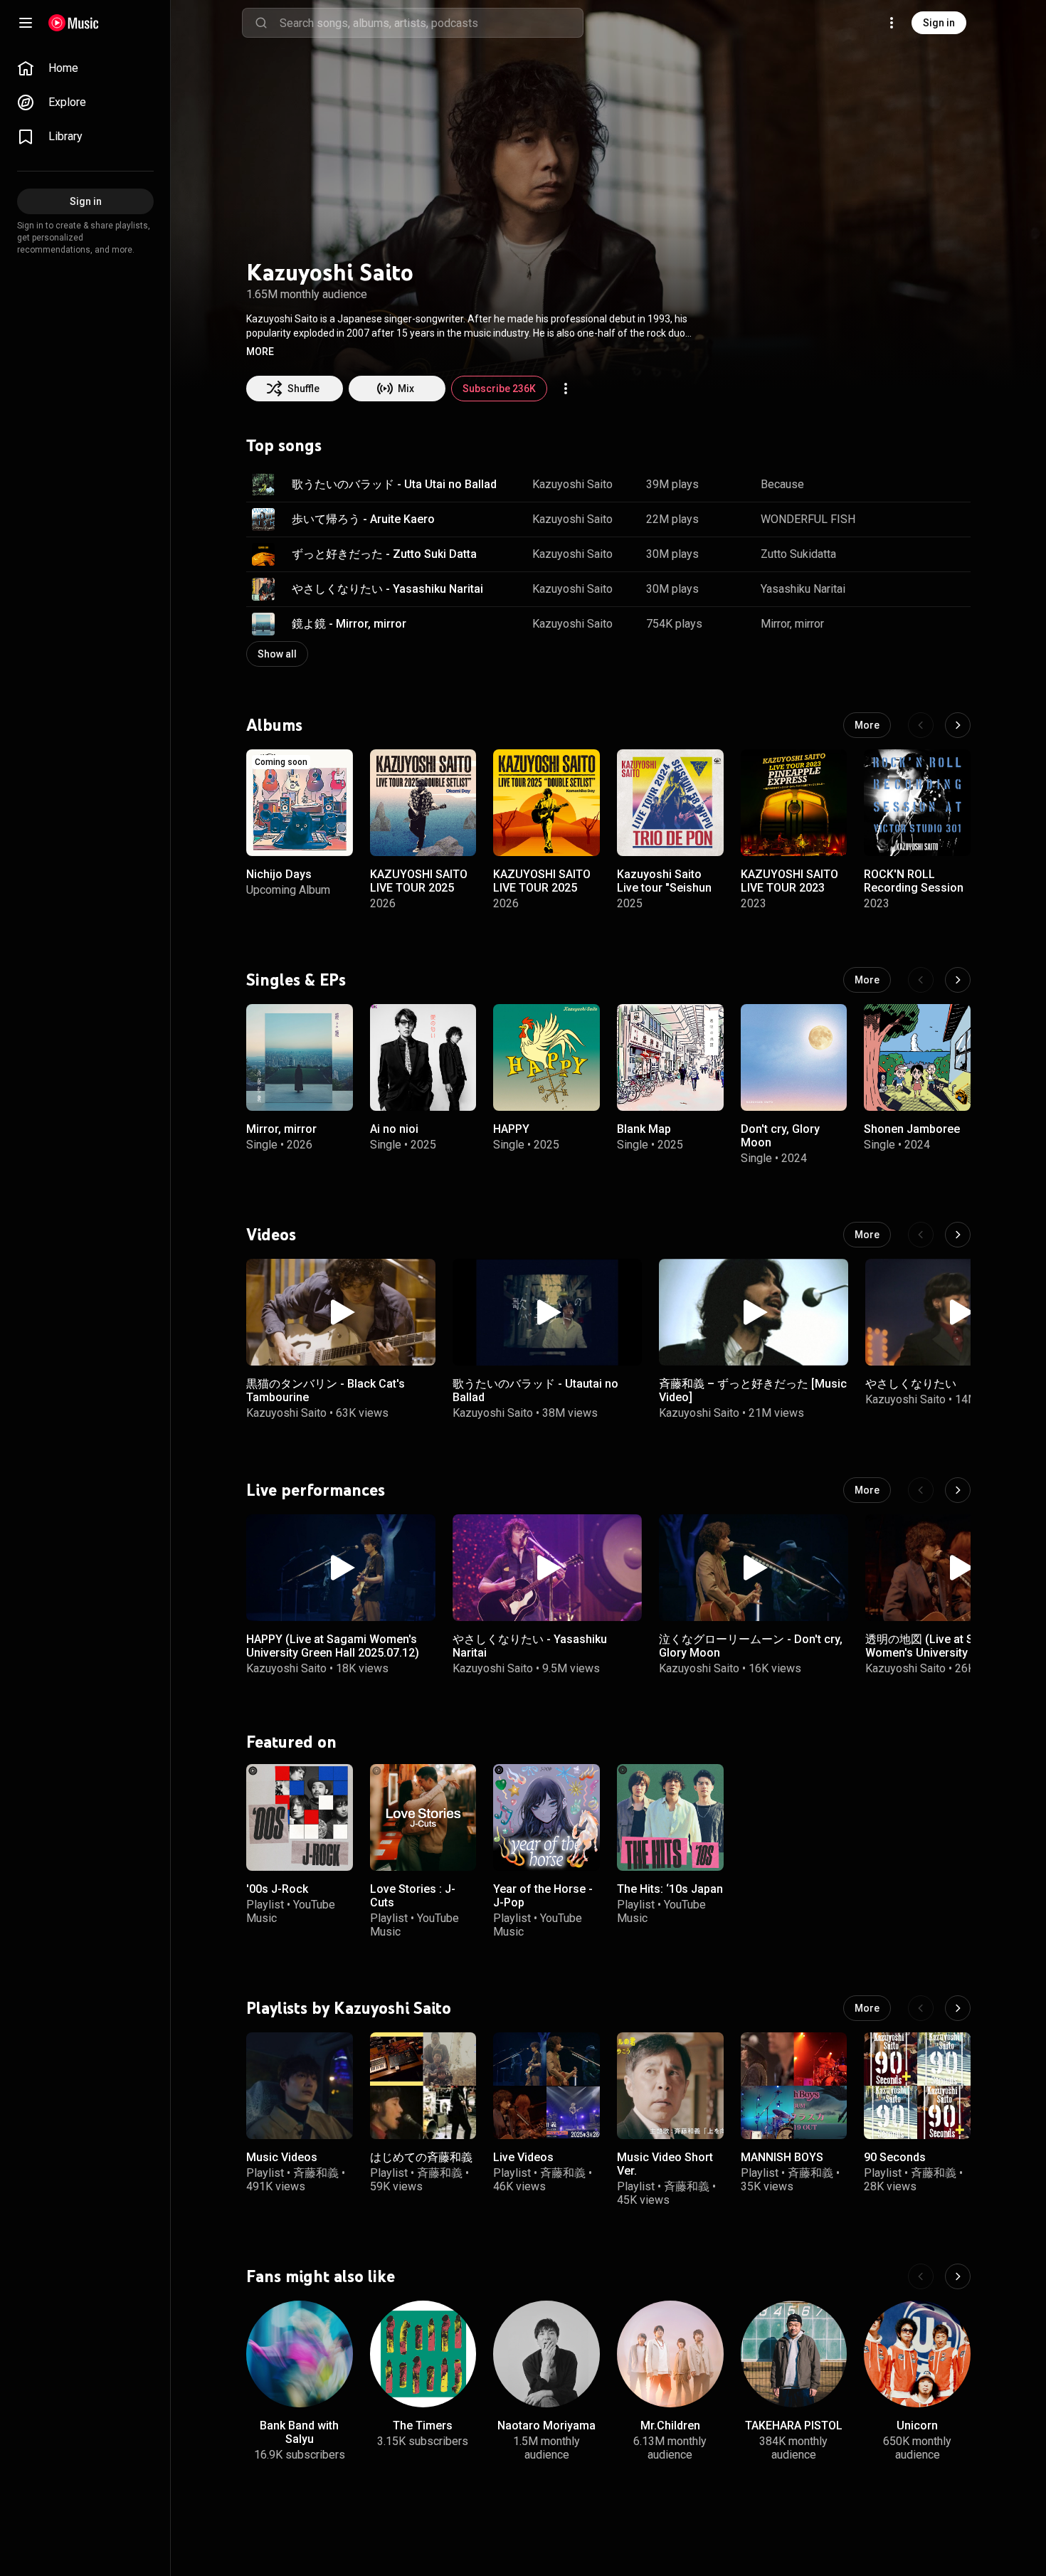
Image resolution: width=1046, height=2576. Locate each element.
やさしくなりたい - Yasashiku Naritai (387, 589)
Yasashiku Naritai (803, 589)
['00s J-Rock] (300, 1817)
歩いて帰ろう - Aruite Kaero (363, 519)
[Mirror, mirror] (300, 1057)
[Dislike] (915, 485)
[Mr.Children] (670, 2354)
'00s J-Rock (277, 1888)
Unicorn (917, 2425)
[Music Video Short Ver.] (670, 2086)
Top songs (284, 445)
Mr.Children (670, 2425)
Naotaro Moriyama (546, 2425)
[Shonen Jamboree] (917, 1057)
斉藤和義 (316, 2173)
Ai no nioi (394, 1129)
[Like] (888, 485)
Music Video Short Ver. (665, 2164)
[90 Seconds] (917, 2086)
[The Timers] (423, 2354)
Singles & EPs (296, 980)
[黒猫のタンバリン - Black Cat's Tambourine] (341, 1312)
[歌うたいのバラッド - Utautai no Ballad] (547, 1312)
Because (782, 484)
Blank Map (644, 1129)
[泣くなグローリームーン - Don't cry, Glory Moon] (754, 1568)
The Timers (423, 2425)
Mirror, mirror (792, 624)
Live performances (316, 1489)
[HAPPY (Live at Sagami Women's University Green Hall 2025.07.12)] (341, 1568)
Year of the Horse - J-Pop (543, 1895)
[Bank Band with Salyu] (300, 2354)
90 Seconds (895, 2157)
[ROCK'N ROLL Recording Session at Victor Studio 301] (917, 803)
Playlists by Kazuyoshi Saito (349, 2008)
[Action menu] (566, 389)
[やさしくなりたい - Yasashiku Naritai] (547, 1568)
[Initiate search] (261, 23)
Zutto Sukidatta (798, 554)
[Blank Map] (670, 1057)
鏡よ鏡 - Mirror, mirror (349, 624)
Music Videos (282, 2157)
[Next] (958, 725)
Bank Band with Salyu (299, 2432)
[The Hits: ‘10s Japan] (670, 1817)
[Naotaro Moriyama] (546, 2354)
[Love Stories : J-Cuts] (423, 1817)
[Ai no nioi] (423, 1057)
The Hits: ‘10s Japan (670, 1888)
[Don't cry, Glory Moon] (794, 1057)
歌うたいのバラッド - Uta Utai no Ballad (394, 484)
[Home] (74, 23)
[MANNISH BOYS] (794, 2086)
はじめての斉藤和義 (421, 2157)
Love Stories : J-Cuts (413, 1895)
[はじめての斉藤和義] (423, 2086)
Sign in (939, 23)
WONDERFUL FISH (808, 519)
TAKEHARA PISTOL (794, 2425)
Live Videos (523, 2157)
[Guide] (26, 23)
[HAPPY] (546, 1057)
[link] (85, 68)
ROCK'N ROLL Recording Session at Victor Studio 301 (915, 888)
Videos (271, 1235)
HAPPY (511, 1129)
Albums (274, 725)
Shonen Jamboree (912, 1129)
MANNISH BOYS (782, 2157)
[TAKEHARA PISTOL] (794, 2354)
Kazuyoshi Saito (572, 484)
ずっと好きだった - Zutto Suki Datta (384, 554)
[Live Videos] (546, 2086)
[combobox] (431, 23)
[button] (260, 352)
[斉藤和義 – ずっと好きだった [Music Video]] (754, 1312)
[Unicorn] (917, 2354)
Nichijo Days (279, 874)
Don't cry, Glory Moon (780, 1136)
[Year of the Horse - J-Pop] (546, 1817)
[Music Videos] (300, 2086)
